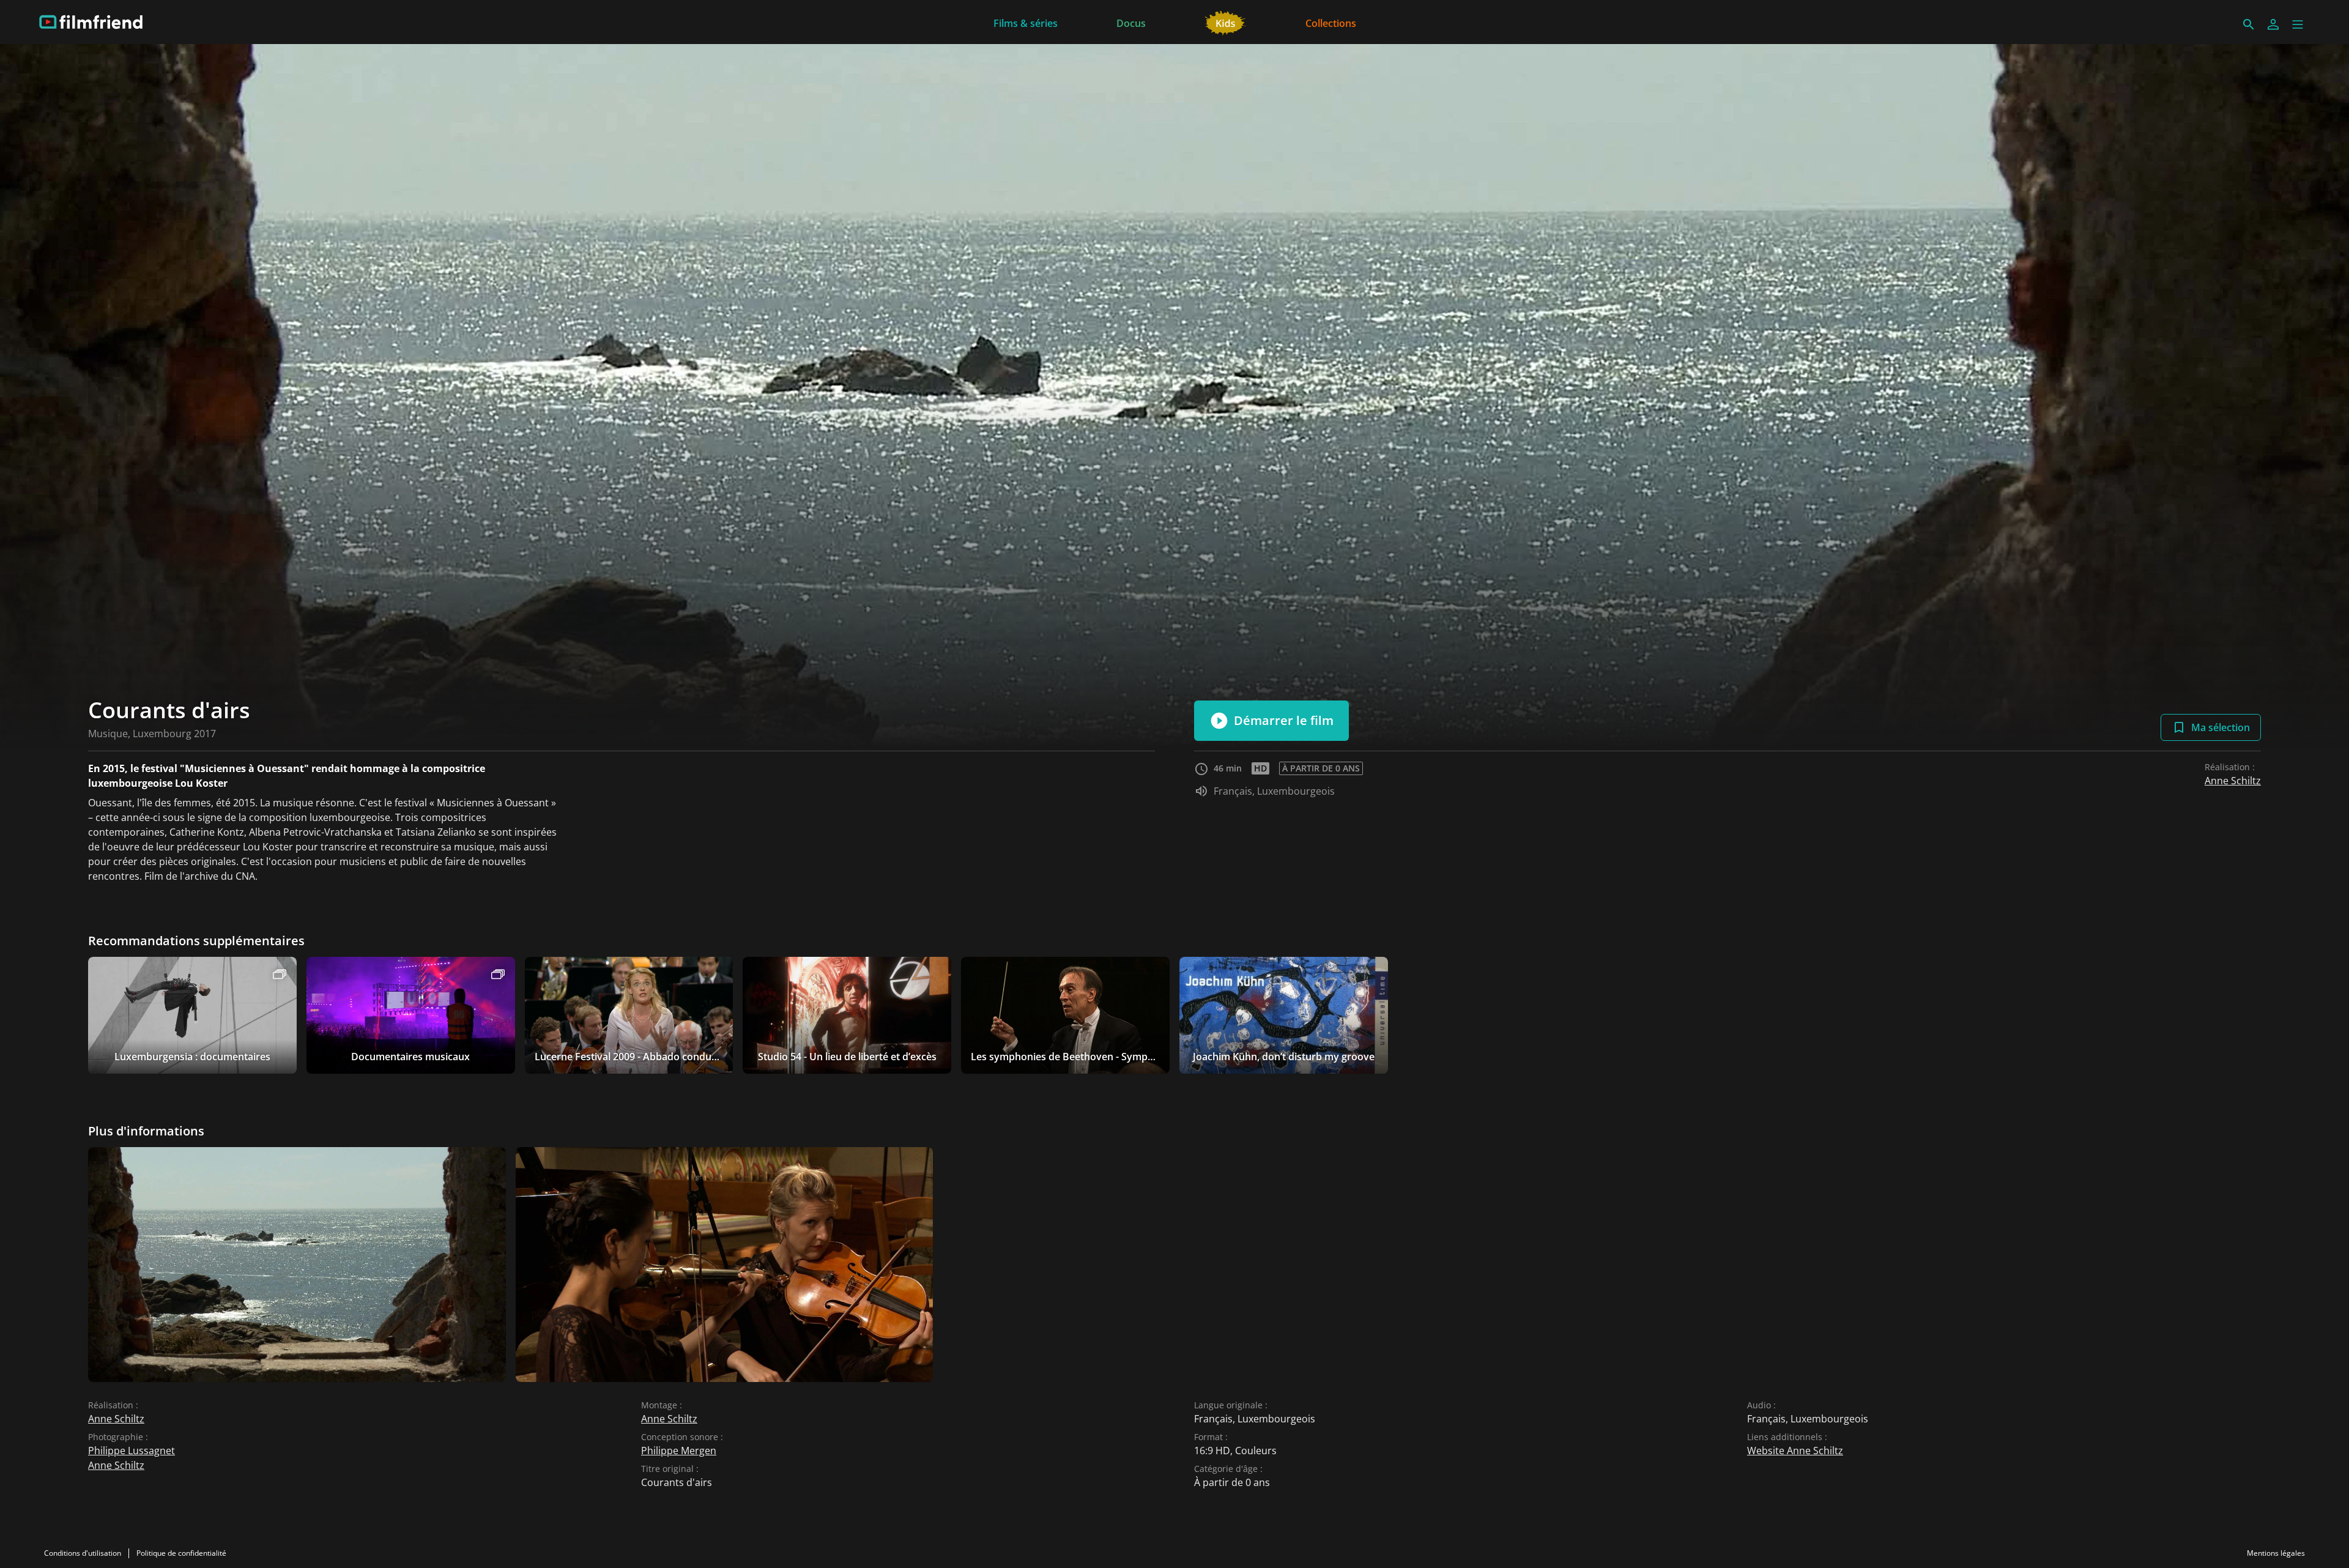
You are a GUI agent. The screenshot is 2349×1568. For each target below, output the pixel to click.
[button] (2298, 24)
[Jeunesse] (1226, 22)
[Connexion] (2273, 24)
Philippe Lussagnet (132, 1451)
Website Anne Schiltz (1795, 1451)
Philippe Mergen (679, 1451)
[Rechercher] (2249, 24)
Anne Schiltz (2233, 781)
